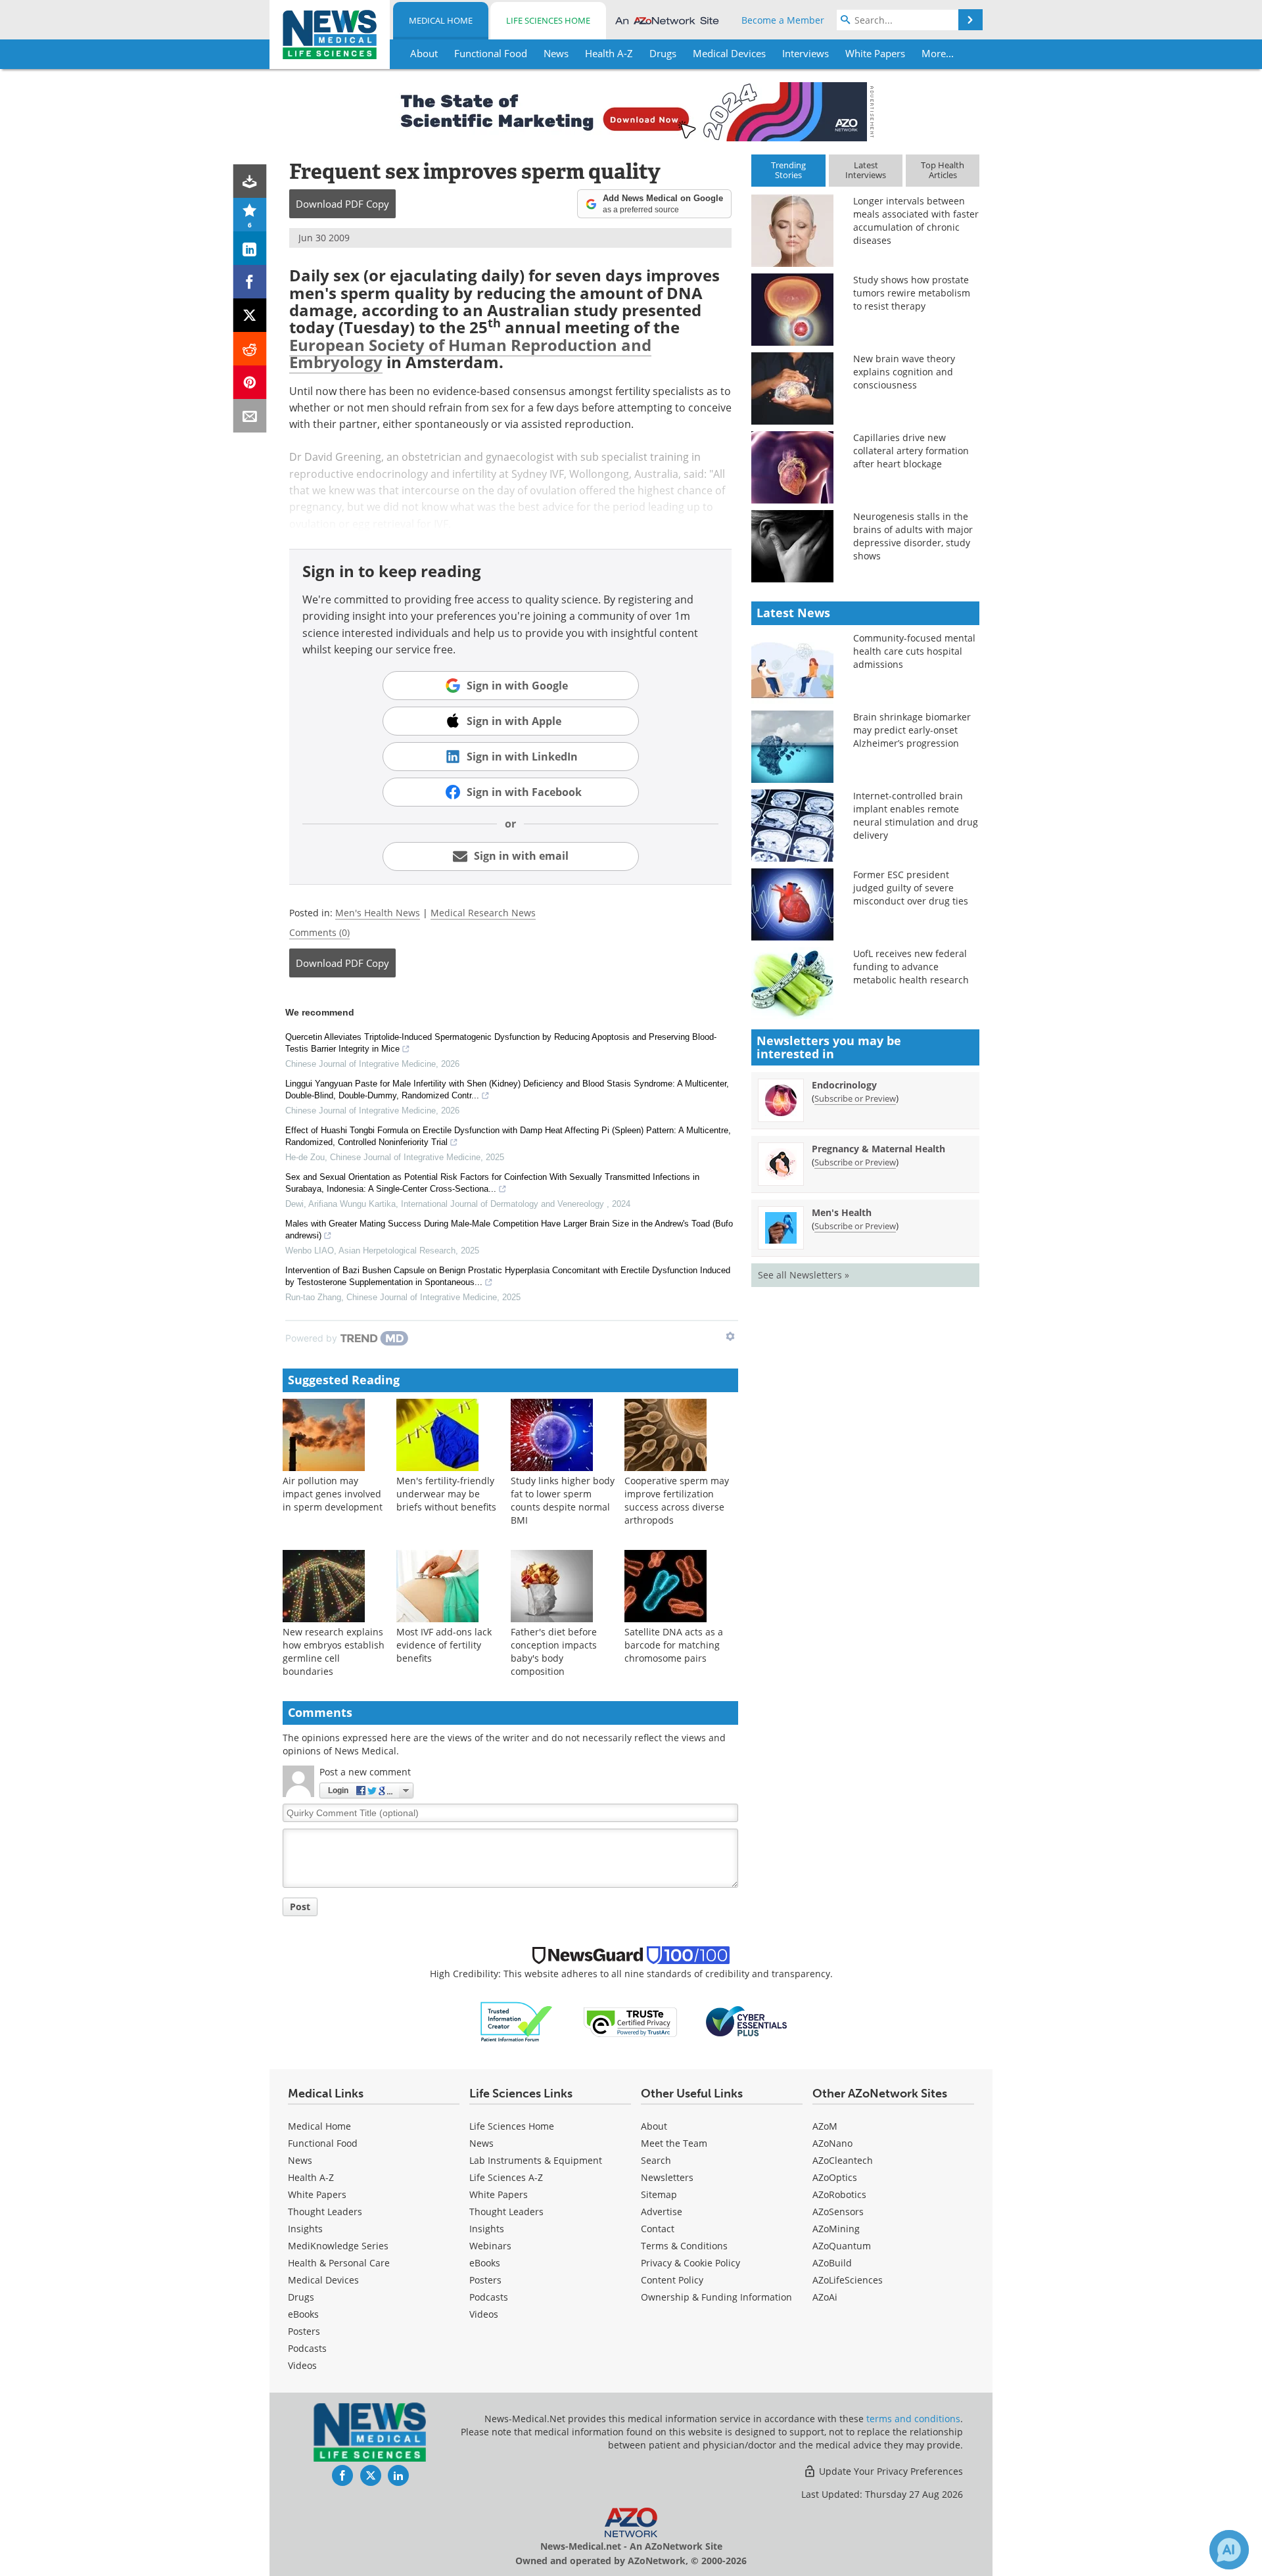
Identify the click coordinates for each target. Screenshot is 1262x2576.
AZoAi (825, 2297)
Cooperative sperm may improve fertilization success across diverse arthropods (677, 1500)
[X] (250, 315)
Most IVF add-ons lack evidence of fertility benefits (444, 1645)
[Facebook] (250, 282)
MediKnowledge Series (338, 2246)
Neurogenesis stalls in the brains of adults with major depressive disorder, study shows (913, 536)
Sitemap (659, 2194)
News (300, 2160)
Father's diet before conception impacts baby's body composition (554, 1651)
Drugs (301, 2297)
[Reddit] (250, 349)
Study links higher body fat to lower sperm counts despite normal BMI (563, 1500)
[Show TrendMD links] (730, 1336)
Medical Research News (483, 913)
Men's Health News (378, 913)
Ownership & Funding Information (716, 2297)
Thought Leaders (325, 2212)
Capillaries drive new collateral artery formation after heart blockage (911, 451)
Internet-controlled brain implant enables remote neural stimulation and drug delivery (916, 815)
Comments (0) (319, 932)
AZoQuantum (842, 2246)
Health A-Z (311, 2177)
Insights (305, 2229)
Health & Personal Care (339, 2263)
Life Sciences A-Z (506, 2177)
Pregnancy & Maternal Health (878, 1149)
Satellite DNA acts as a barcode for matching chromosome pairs (674, 1645)
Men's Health (842, 1212)
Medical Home (441, 20)
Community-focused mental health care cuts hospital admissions (914, 651)
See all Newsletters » (804, 1275)
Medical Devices (323, 2280)
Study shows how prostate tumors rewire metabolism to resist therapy (912, 293)
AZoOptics (835, 2177)
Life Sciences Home (548, 20)
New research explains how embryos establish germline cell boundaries (334, 1651)
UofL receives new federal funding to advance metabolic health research (911, 967)
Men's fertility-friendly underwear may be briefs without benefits (446, 1494)
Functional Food (323, 2143)
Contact (658, 2229)
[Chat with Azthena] (1229, 2550)
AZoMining (836, 2229)
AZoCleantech (843, 2160)
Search (656, 2160)
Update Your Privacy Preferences (890, 2471)
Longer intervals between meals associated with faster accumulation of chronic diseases (916, 221)
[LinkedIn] (250, 248)
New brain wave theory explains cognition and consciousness (904, 372)
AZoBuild (832, 2263)
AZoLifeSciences (848, 2280)
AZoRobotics (839, 2194)
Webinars (490, 2246)
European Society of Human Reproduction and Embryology (470, 353)
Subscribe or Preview (855, 1098)
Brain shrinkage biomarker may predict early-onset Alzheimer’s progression (912, 730)
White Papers (317, 2194)
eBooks (303, 2314)
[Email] (250, 416)
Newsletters (667, 2177)
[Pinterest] (250, 382)
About (654, 2126)
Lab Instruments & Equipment (536, 2160)
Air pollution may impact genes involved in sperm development (333, 1494)
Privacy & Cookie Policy (690, 2263)
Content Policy (672, 2280)
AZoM (825, 2126)
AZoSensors (838, 2212)
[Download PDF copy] (250, 181)
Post (300, 1907)
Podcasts (307, 2348)
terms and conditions (913, 2419)
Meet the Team (674, 2143)
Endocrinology (844, 1085)
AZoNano (832, 2143)
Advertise (662, 2212)
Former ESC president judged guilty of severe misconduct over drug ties (911, 888)
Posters (304, 2331)
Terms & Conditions (684, 2246)
